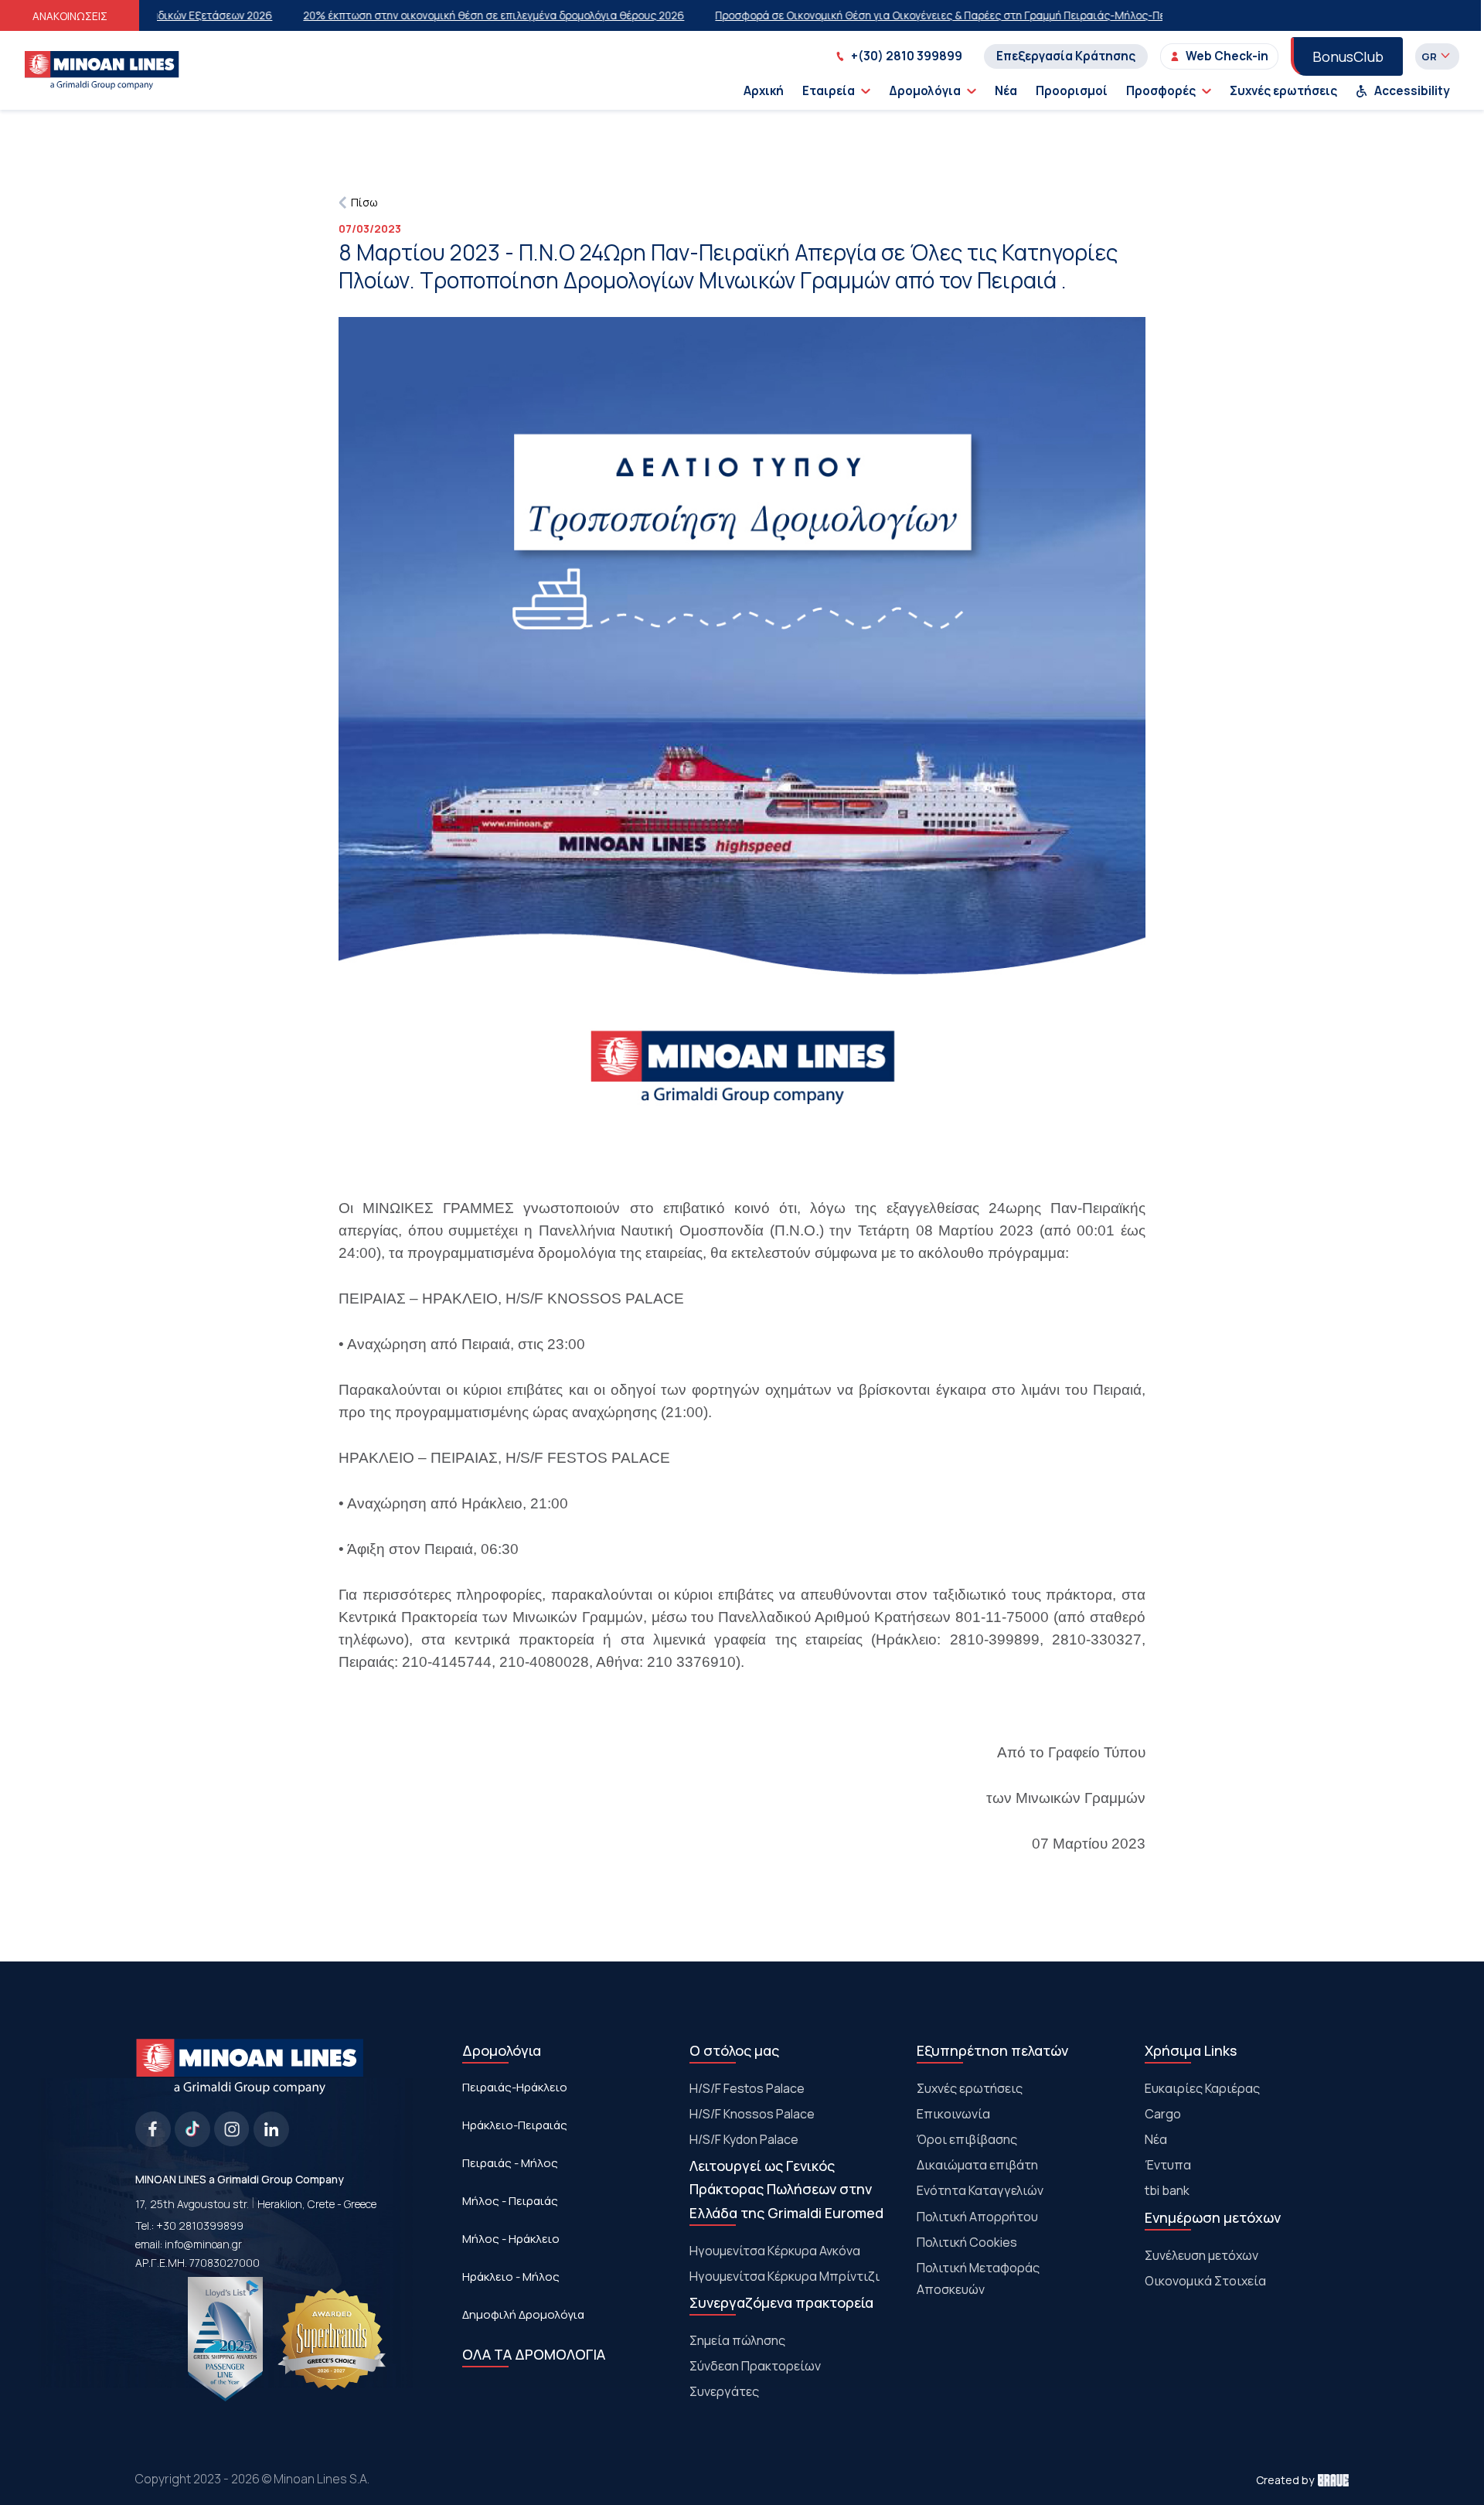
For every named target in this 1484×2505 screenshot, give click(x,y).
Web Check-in (1227, 56)
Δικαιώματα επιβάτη (977, 2165)
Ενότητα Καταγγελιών (980, 2190)
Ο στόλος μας (734, 2050)
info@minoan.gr (203, 2244)
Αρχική (764, 91)
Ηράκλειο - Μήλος (511, 2277)
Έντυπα (1168, 2165)
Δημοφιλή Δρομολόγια (523, 2314)
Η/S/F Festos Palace (747, 2088)
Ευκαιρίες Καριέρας (1202, 2088)
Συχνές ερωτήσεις (1283, 91)
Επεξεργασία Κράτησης (1066, 56)
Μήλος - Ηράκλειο (511, 2239)
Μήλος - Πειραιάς (510, 2201)
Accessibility (1412, 91)
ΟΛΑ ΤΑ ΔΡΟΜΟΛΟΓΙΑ (534, 2354)
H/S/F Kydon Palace (744, 2139)
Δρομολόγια (925, 91)
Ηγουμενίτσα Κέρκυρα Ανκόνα (775, 2251)
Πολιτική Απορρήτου (977, 2217)
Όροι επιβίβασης (967, 2139)
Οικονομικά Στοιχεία (1205, 2281)
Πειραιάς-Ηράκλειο (515, 2087)
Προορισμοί (1072, 91)
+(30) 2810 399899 (907, 56)
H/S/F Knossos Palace (752, 2114)
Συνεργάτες (724, 2391)
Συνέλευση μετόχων (1201, 2255)
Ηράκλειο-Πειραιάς (515, 2125)
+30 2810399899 (200, 2226)
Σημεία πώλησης (737, 2340)
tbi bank (1167, 2190)
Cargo (1163, 2114)
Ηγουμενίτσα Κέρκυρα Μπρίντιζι (785, 2276)
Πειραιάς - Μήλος (510, 2163)
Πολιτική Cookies (967, 2242)
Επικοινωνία (953, 2114)
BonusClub (1348, 56)
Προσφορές (1161, 91)
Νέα (1006, 91)
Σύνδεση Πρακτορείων (755, 2366)
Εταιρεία (829, 91)
